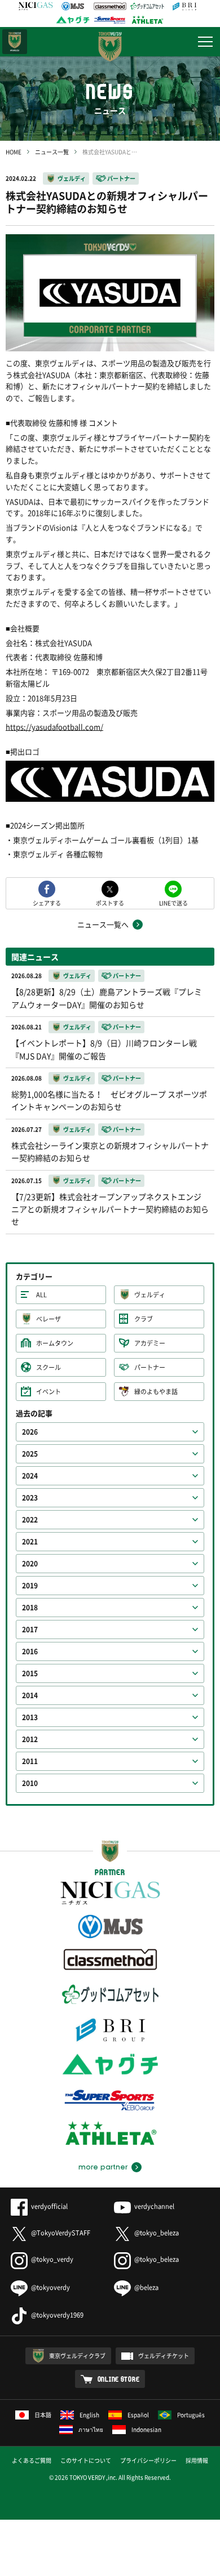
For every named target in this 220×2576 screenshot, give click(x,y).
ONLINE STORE (119, 2379)
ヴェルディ (72, 178)
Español (138, 2415)
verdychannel (154, 2206)
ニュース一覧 (52, 152)
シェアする (47, 902)
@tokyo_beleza (157, 2233)
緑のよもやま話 (156, 1392)
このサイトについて (86, 2460)
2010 (30, 1783)
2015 (30, 1673)
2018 (30, 1608)
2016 (30, 1651)
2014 (30, 1695)
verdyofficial (49, 2206)
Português (191, 2415)
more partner (103, 2167)
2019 (30, 1586)
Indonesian (146, 2429)
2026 (30, 1432)
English (89, 2415)
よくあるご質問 (32, 2460)
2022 (30, 1520)
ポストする (110, 902)
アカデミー (150, 1343)
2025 (30, 1454)
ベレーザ (49, 1319)
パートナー (121, 178)
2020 (30, 1564)
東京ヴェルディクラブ (77, 2356)
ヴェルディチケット (164, 2356)
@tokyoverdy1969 (57, 2315)
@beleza (146, 2287)
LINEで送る (173, 902)
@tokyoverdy (50, 2287)
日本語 (43, 2415)
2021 (30, 1542)
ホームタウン (55, 1343)
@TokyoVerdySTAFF (61, 2233)
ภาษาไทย (91, 2429)
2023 (30, 1498)
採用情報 (197, 2460)
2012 (30, 1739)
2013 (30, 1717)
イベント (49, 1392)
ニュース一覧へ (103, 924)
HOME (14, 152)
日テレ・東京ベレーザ (15, 42)
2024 (30, 1476)
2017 (30, 1629)
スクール (49, 1367)
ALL (41, 1295)
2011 (30, 1761)
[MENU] (205, 42)
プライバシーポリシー (148, 2460)
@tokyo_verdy (52, 2259)
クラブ (144, 1319)
